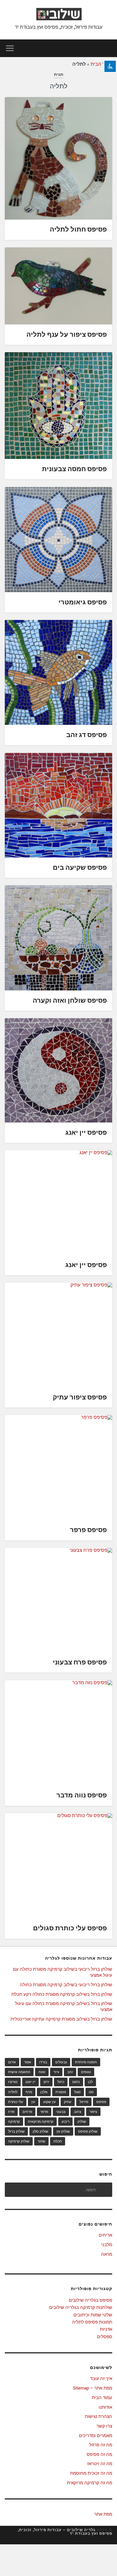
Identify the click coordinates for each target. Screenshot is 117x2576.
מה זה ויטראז (100, 2464)
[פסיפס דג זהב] (59, 672)
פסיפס (101, 2102)
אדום (12, 2062)
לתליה (13, 2092)
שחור (41, 2141)
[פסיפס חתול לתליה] (59, 158)
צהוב (78, 2112)
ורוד (56, 2072)
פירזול (84, 2102)
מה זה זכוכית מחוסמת (91, 2473)
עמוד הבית (101, 64)
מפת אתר (103, 2514)
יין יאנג (30, 2082)
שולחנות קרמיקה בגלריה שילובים (81, 2307)
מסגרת (61, 2092)
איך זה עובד (101, 2379)
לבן (90, 2082)
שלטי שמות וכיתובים (93, 2315)
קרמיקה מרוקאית (41, 2122)
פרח (11, 2112)
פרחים (27, 2112)
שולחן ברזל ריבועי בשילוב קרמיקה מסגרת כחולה (66, 1985)
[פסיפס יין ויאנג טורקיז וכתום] (59, 1203)
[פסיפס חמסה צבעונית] (59, 406)
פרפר (44, 2112)
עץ (33, 2102)
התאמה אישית (19, 2072)
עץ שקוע (49, 2102)
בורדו (43, 2062)
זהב (70, 2072)
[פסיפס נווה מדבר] (59, 1733)
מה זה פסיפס (99, 2454)
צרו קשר (104, 2426)
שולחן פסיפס (88, 2131)
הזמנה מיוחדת (86, 2062)
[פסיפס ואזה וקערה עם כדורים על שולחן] (59, 938)
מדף (29, 2092)
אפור (28, 2062)
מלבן (44, 2092)
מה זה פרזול (101, 2445)
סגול (77, 2092)
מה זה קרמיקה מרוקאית (90, 2483)
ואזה (42, 2072)
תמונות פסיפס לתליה (92, 2322)
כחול (61, 2082)
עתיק (68, 2102)
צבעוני (61, 2112)
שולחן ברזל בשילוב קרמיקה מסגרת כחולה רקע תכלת (62, 1994)
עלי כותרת (16, 2102)
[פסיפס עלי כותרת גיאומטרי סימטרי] (59, 540)
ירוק (46, 2082)
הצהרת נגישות (99, 2416)
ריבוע (65, 2122)
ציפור (93, 2112)
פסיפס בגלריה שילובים (90, 2300)
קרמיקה (14, 2122)
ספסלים (105, 2337)
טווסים (86, 2072)
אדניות (106, 2329)
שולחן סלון (40, 2131)
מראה (107, 2254)
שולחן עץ (63, 2131)
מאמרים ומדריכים (96, 2436)
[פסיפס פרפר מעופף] (59, 1468)
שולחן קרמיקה (19, 2141)
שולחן (82, 2122)
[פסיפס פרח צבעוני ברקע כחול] (59, 1600)
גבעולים (61, 2062)
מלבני (107, 2245)
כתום (76, 2082)
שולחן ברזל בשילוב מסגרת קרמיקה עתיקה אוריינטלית (61, 2019)
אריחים (105, 2235)
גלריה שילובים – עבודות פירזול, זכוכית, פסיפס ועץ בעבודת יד (65, 2532)
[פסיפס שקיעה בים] (59, 805)
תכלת (58, 2141)
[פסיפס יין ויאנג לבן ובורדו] (59, 1070)
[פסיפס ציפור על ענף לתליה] (59, 286)
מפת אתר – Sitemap (93, 2388)
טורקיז (13, 2082)
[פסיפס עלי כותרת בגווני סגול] (59, 1866)
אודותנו (105, 2407)
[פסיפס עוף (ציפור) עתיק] (59, 1335)
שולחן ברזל (16, 2131)
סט (91, 2092)
